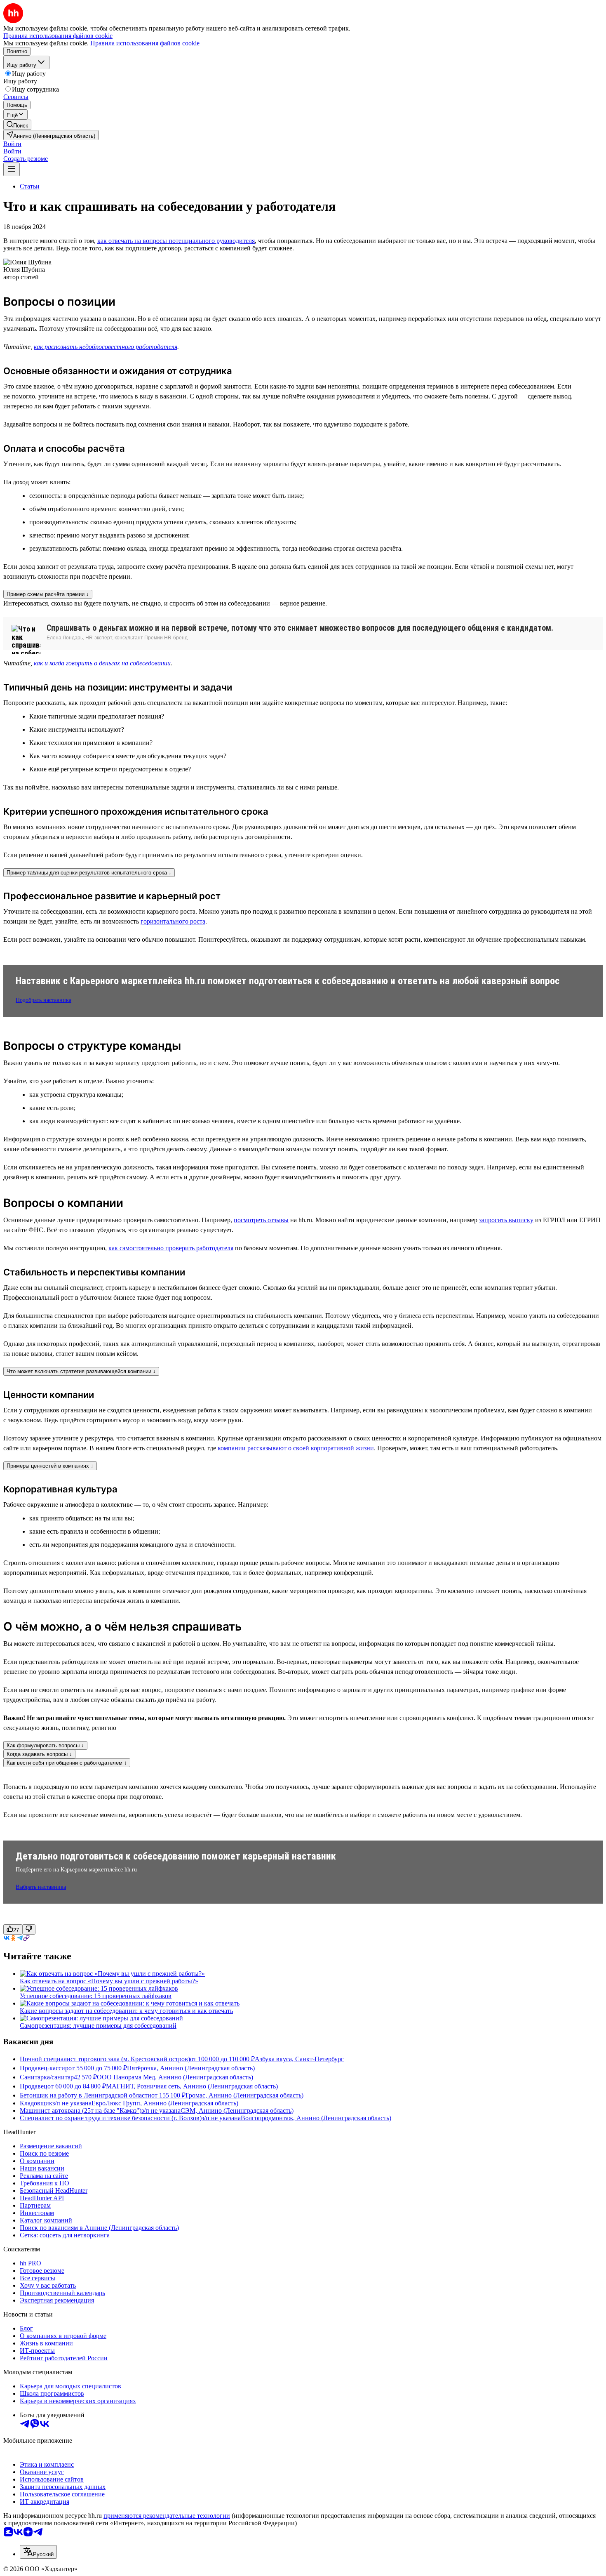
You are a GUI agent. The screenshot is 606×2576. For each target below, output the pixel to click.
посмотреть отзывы (261, 1220)
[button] (12, 144)
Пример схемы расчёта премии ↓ (48, 594)
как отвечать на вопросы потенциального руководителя (176, 241)
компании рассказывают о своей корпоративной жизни (296, 1448)
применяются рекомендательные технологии (167, 2516)
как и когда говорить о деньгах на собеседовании (102, 663)
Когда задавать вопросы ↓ (39, 1754)
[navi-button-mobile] (12, 169)
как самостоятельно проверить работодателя (171, 1248)
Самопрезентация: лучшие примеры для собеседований (98, 2026)
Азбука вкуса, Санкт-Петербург (299, 2059)
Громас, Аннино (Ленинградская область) (244, 2095)
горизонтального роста (173, 921)
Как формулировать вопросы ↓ (45, 1745)
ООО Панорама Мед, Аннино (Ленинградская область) (175, 2077)
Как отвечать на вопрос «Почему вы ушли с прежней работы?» (109, 1981)
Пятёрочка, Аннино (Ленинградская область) (191, 2068)
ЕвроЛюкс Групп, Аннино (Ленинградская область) (165, 2103)
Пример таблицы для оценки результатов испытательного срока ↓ (89, 873)
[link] (17, 125)
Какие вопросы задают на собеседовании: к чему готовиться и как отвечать (126, 2011)
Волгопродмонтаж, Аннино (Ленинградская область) (316, 2118)
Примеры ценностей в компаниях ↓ (50, 1466)
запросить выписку (506, 1220)
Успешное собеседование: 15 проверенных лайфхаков (96, 1996)
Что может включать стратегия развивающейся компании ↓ (81, 1371)
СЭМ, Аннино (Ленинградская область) (237, 2111)
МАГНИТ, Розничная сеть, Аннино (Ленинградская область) (192, 2086)
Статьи (30, 186)
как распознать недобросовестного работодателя (106, 347)
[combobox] (38, 2552)
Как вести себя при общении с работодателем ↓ (67, 1763)
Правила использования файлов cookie (145, 43)
